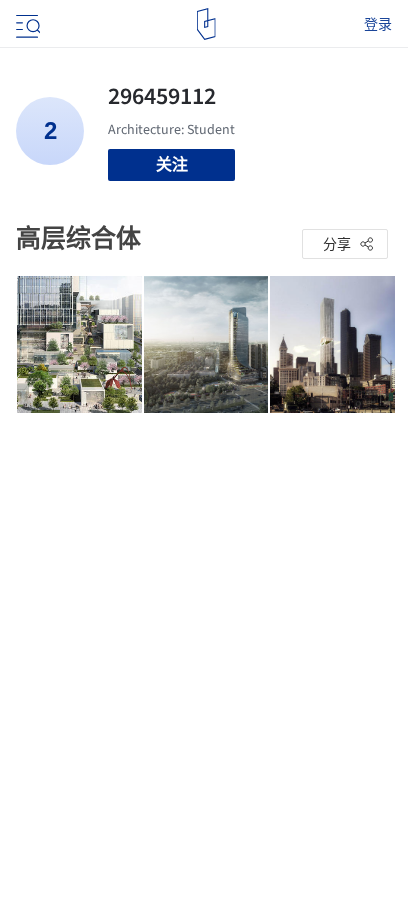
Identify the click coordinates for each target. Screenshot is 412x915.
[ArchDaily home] (206, 24)
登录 (378, 24)
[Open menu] (26, 24)
